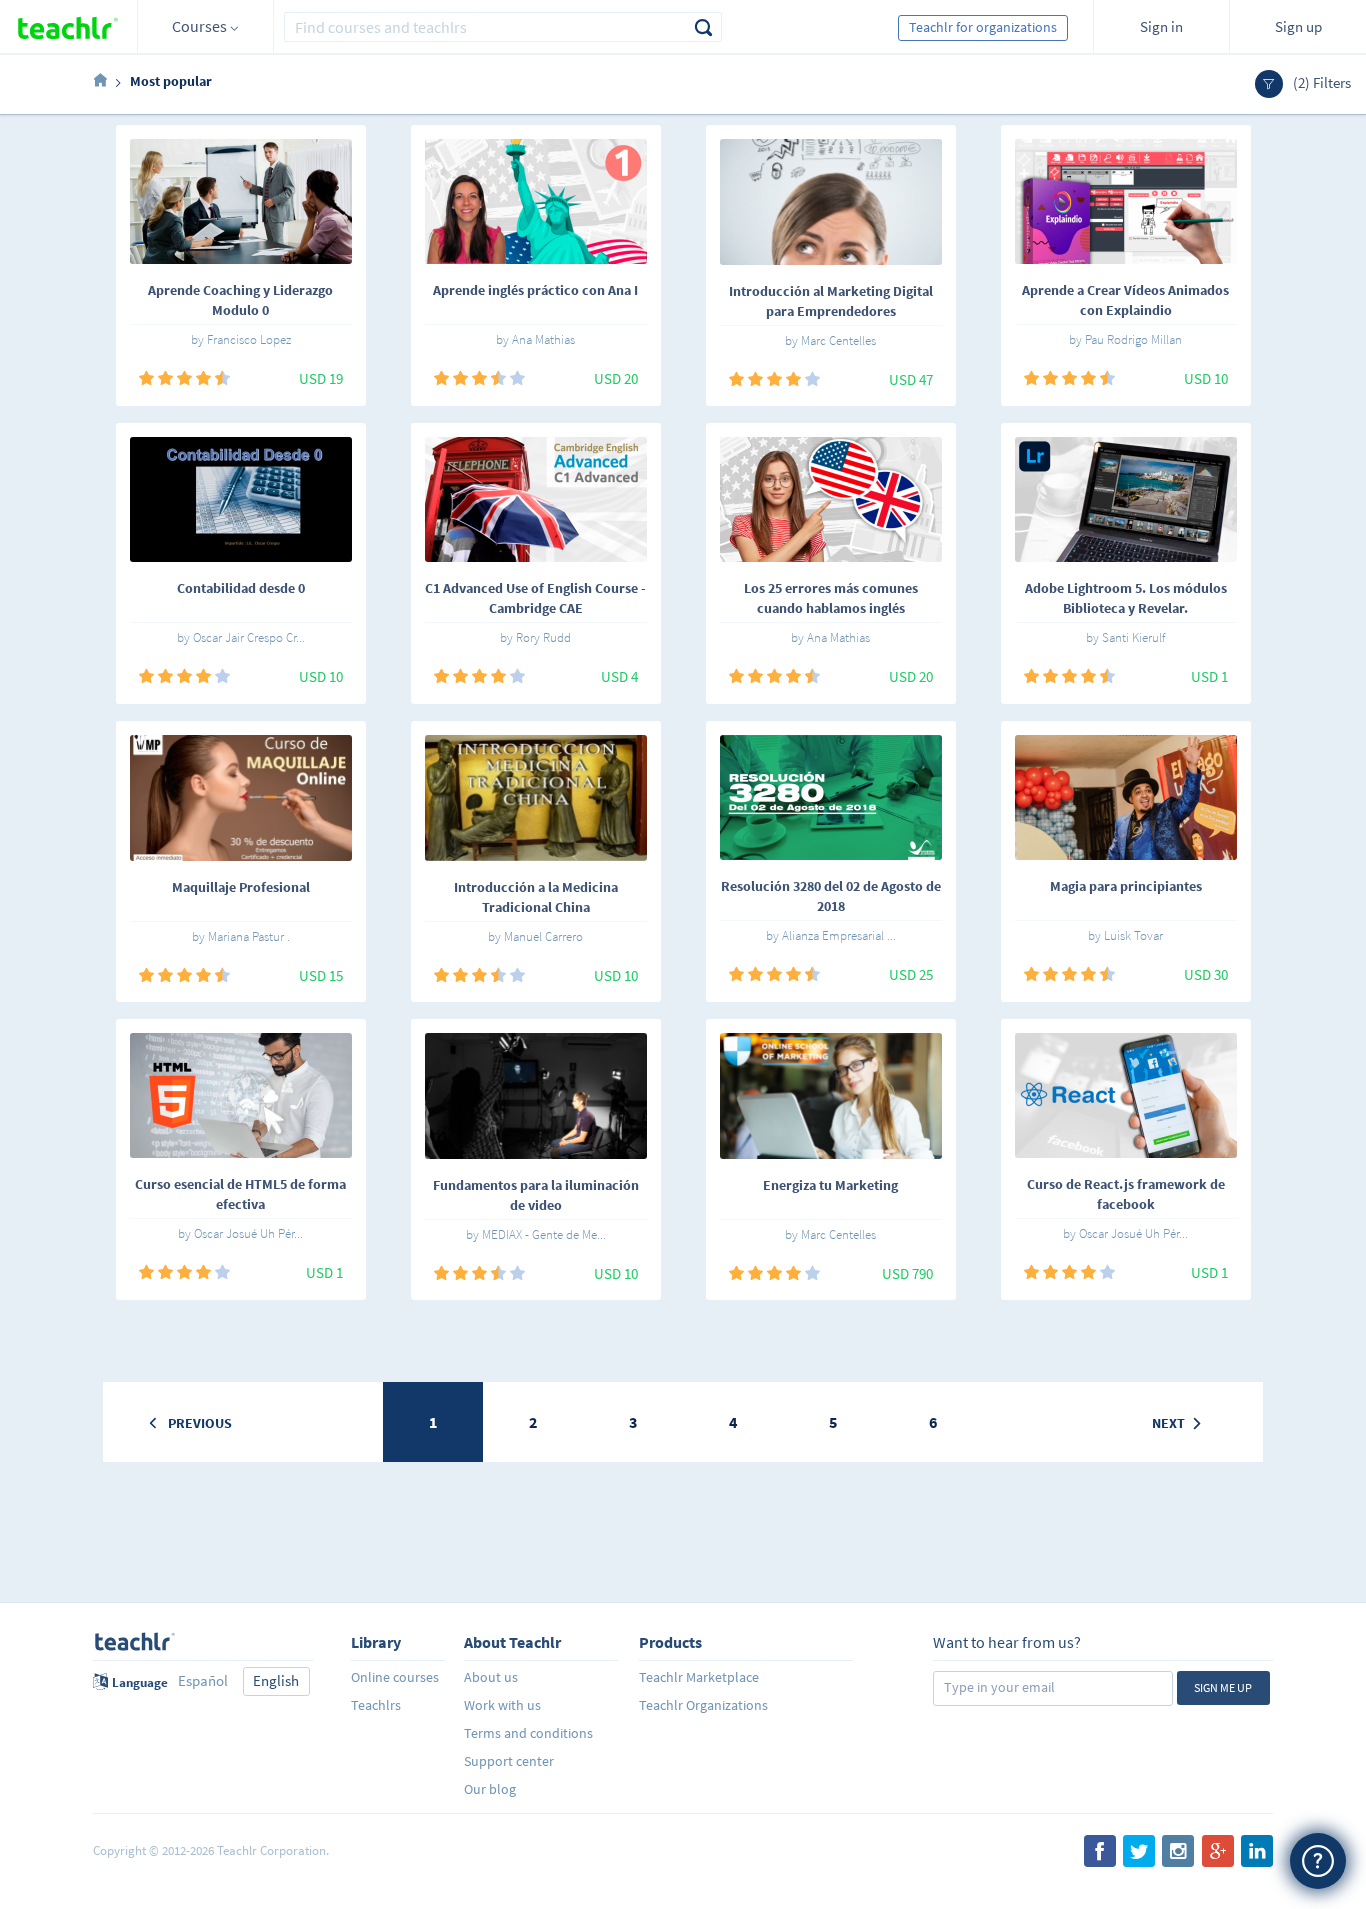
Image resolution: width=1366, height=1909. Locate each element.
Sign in (1161, 26)
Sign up (1298, 26)
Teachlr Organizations (703, 1705)
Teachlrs (376, 1705)
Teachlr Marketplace (699, 1677)
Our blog (490, 1789)
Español (203, 1680)
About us (491, 1677)
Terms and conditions (528, 1733)
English (276, 1680)
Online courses (395, 1677)
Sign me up (1223, 1687)
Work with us (502, 1705)
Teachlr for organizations (983, 27)
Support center (509, 1761)
